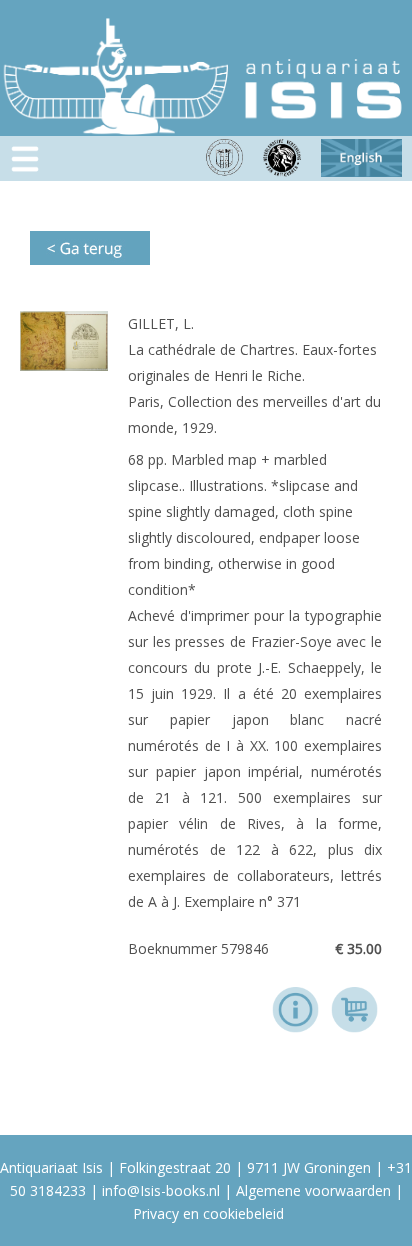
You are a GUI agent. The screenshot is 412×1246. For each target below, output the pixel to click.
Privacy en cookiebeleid (208, 1213)
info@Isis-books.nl (161, 1190)
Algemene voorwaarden (313, 1190)
